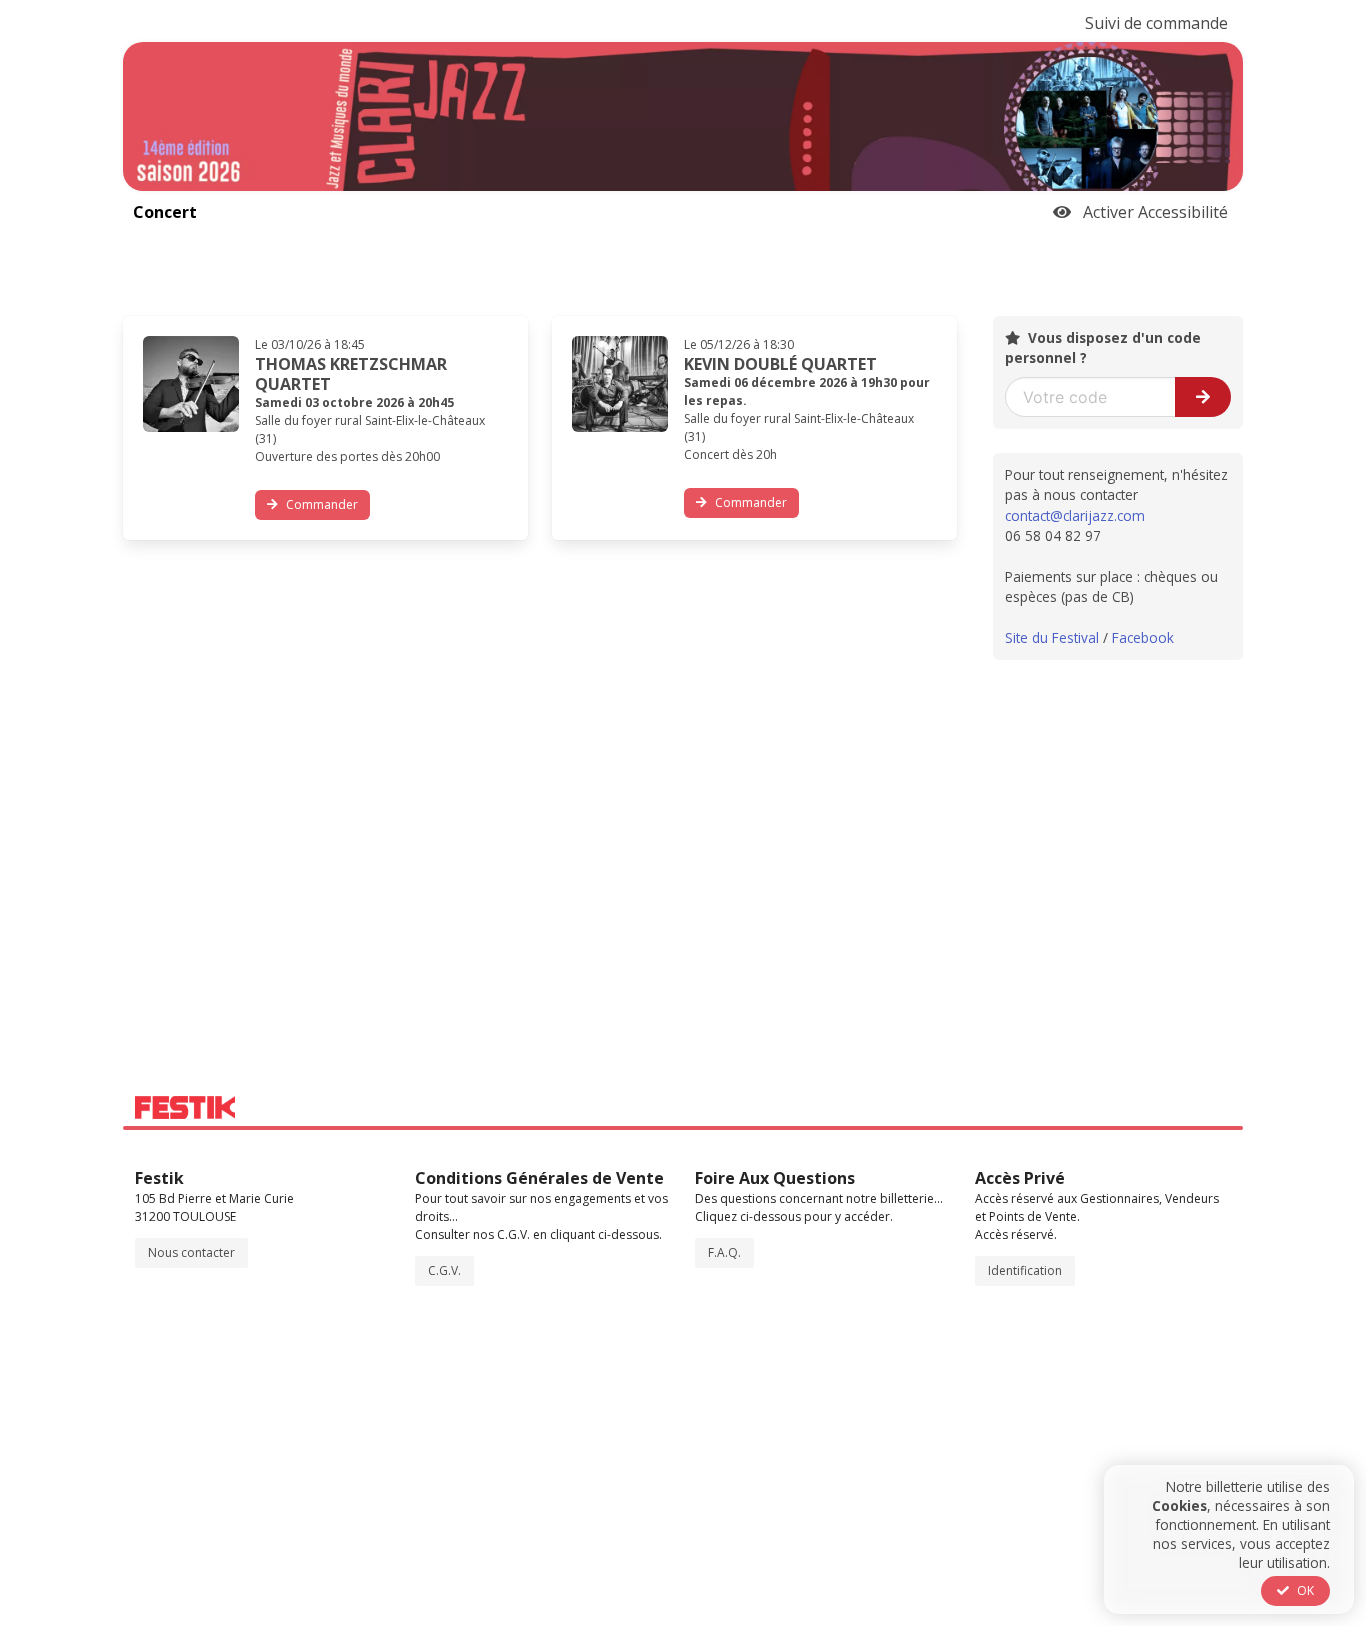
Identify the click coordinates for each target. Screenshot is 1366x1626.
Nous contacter (191, 1252)
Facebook (1143, 637)
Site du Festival (1052, 637)
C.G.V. (444, 1270)
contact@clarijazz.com (1075, 515)
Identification (1025, 1270)
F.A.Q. (724, 1252)
